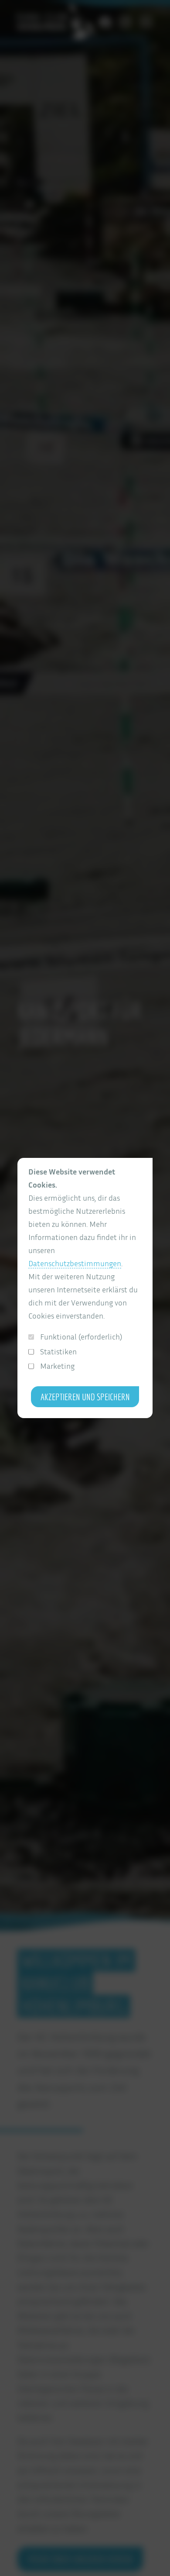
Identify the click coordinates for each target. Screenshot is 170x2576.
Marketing (57, 1366)
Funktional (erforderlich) (81, 1337)
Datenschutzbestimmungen (75, 1263)
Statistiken (58, 1352)
